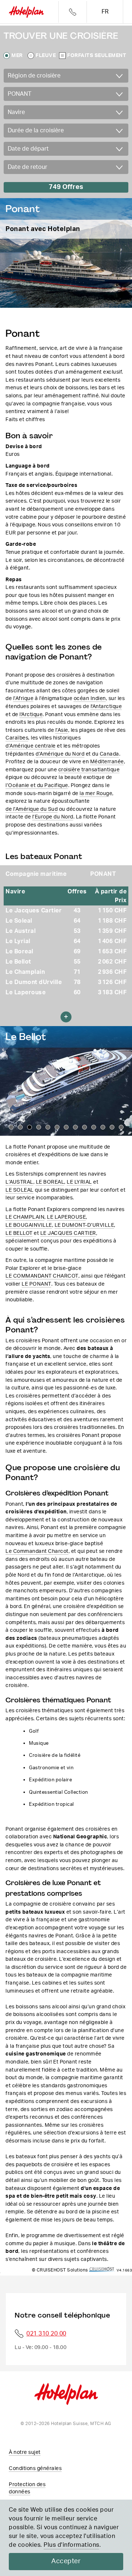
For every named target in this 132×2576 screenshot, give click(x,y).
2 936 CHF (112, 972)
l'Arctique (31, 714)
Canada (109, 754)
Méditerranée (107, 762)
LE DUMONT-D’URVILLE (85, 1225)
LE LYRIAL (79, 1182)
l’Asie (62, 730)
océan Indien (90, 698)
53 (77, 931)
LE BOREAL (50, 1182)
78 (77, 982)
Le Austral (21, 931)
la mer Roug (94, 793)
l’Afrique (23, 698)
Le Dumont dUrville (34, 982)
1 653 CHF (112, 952)
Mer (17, 56)
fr (105, 12)
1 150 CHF (112, 911)
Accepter (66, 2561)
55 (77, 962)
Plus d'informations (71, 2545)
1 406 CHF (112, 941)
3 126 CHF (112, 982)
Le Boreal (19, 952)
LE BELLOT (19, 1233)
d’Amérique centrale (31, 746)
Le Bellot (18, 962)
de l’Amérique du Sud (32, 809)
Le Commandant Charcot (37, 1551)
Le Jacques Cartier (34, 911)
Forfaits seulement (97, 56)
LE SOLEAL (20, 1190)
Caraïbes (17, 738)
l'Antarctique (106, 706)
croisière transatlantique (89, 770)
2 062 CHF (112, 962)
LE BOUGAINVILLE (29, 1225)
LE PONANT (36, 1284)
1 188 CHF (112, 921)
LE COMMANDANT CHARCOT (42, 1276)
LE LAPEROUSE (66, 1217)
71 (77, 972)
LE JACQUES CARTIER (68, 1233)
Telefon (73, 12)
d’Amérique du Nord (60, 754)
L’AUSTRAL (19, 1182)
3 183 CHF (112, 992)
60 (77, 992)
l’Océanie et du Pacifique (37, 785)
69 (77, 952)
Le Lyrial (18, 941)
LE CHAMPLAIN (25, 1217)
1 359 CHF (112, 931)
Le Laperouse (25, 992)
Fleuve (46, 56)
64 (77, 921)
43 (77, 911)
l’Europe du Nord (53, 817)
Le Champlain (25, 972)
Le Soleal (19, 921)
